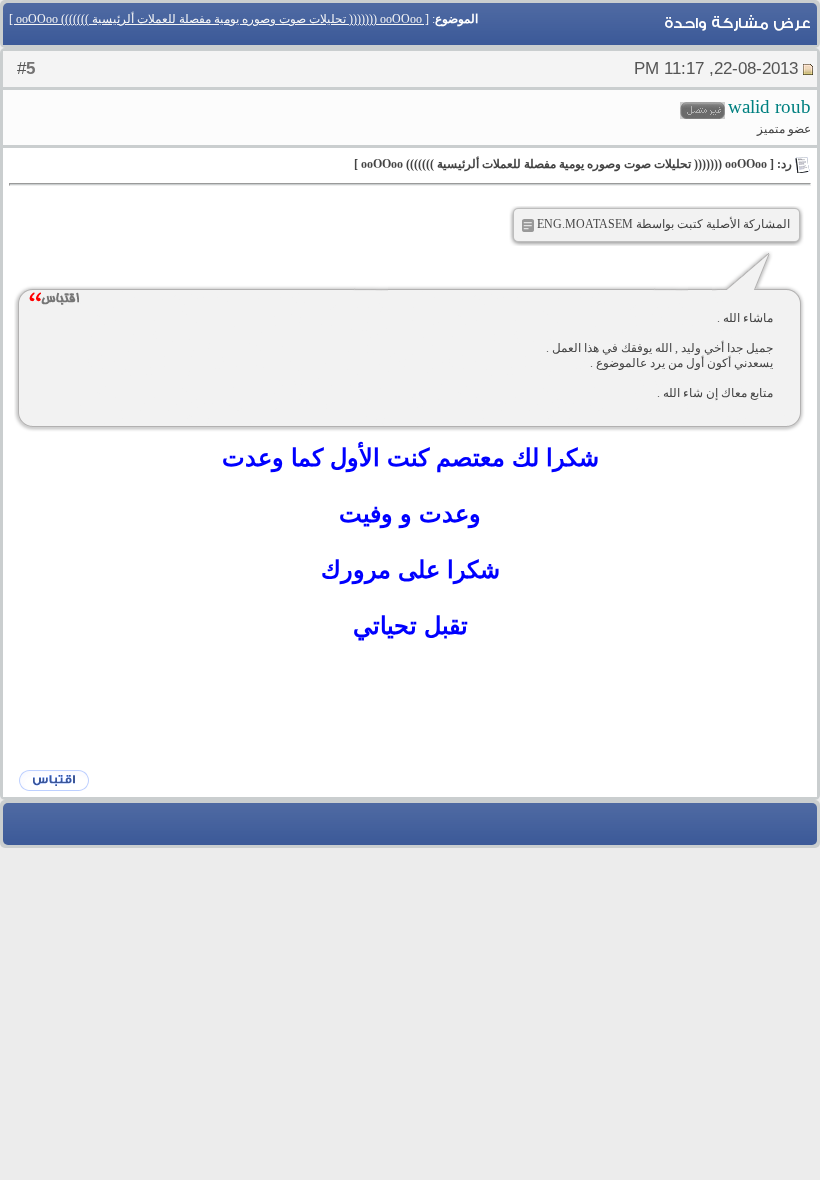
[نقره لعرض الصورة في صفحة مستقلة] (528, 225)
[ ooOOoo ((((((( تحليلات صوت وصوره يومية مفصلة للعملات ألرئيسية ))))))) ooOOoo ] (219, 19)
